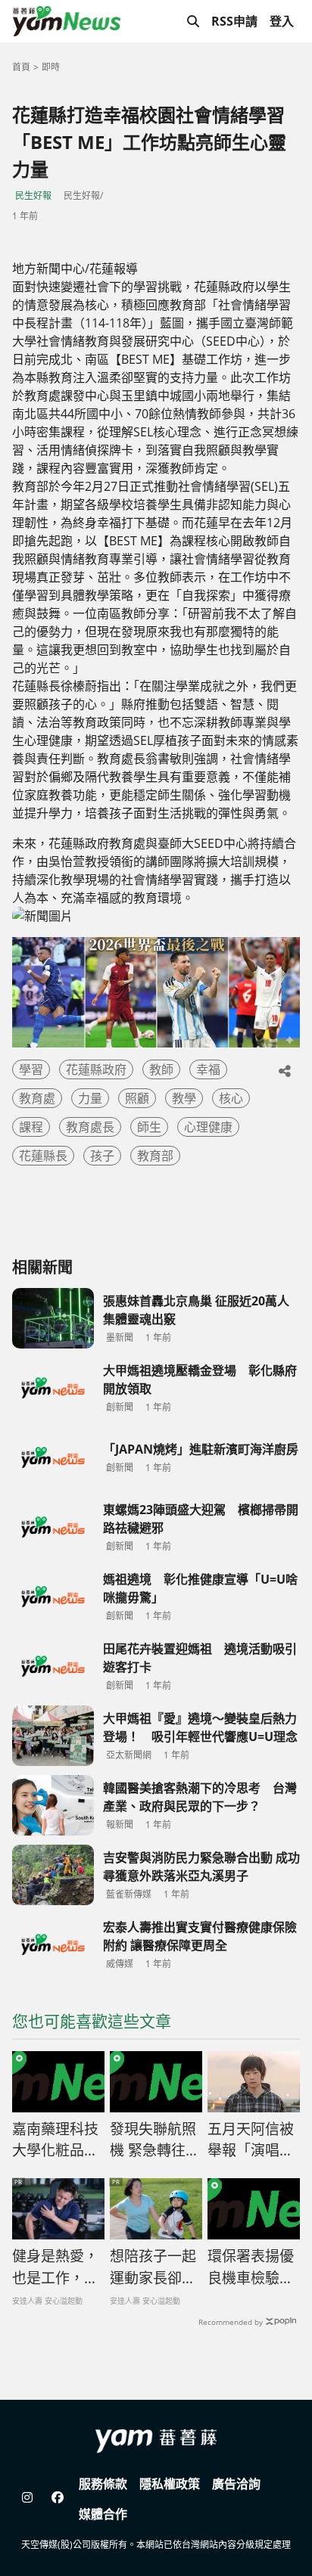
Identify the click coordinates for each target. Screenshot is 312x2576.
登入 (282, 21)
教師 (161, 1069)
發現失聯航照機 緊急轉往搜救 (155, 2140)
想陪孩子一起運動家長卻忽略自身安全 (153, 2267)
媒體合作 (103, 2514)
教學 (184, 1098)
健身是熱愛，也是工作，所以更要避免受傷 (55, 2267)
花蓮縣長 (43, 1156)
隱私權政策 (170, 2484)
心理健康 (208, 1127)
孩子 (102, 1156)
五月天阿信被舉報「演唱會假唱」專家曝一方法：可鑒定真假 (251, 2140)
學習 (31, 1069)
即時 (51, 67)
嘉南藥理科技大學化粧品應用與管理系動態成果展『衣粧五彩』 (55, 2140)
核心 (231, 1098)
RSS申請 (234, 21)
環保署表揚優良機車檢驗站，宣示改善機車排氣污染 (251, 2267)
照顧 (137, 1098)
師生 (149, 1127)
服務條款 (103, 2484)
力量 (90, 1098)
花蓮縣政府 (96, 1069)
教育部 (155, 1156)
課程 (31, 1127)
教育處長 (90, 1127)
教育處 (37, 1098)
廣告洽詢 (236, 2484)
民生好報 (33, 196)
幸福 (208, 1069)
